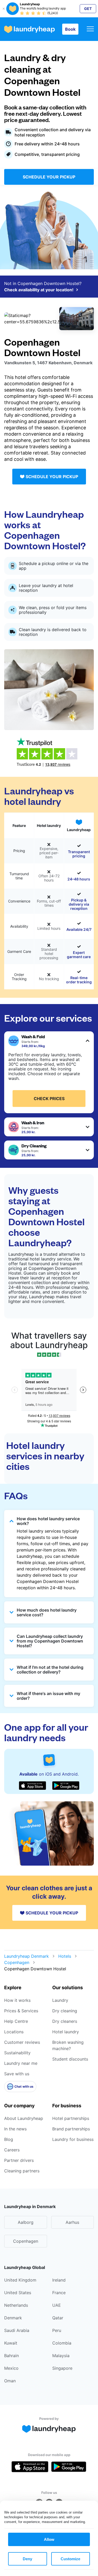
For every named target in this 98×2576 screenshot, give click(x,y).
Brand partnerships (71, 2129)
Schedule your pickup (49, 177)
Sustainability (17, 2053)
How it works (17, 2000)
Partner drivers (19, 2160)
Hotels (65, 1956)
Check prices (49, 1099)
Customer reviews (22, 2042)
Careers (12, 2150)
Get (88, 9)
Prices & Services (21, 2011)
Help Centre (16, 2021)
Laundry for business (73, 2139)
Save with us (17, 2074)
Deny (27, 2559)
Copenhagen (17, 1962)
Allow (49, 2539)
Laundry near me (21, 2063)
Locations (14, 2032)
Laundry (60, 2000)
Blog (9, 2139)
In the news (15, 2129)
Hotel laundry (66, 2032)
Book (70, 29)
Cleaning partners (22, 2171)
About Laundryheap (24, 2118)
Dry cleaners (65, 2021)
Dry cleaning (65, 2011)
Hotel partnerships (71, 2118)
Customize (70, 2559)
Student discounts (70, 2059)
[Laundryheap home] (30, 29)
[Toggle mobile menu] (90, 29)
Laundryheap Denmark (27, 1956)
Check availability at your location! (39, 290)
